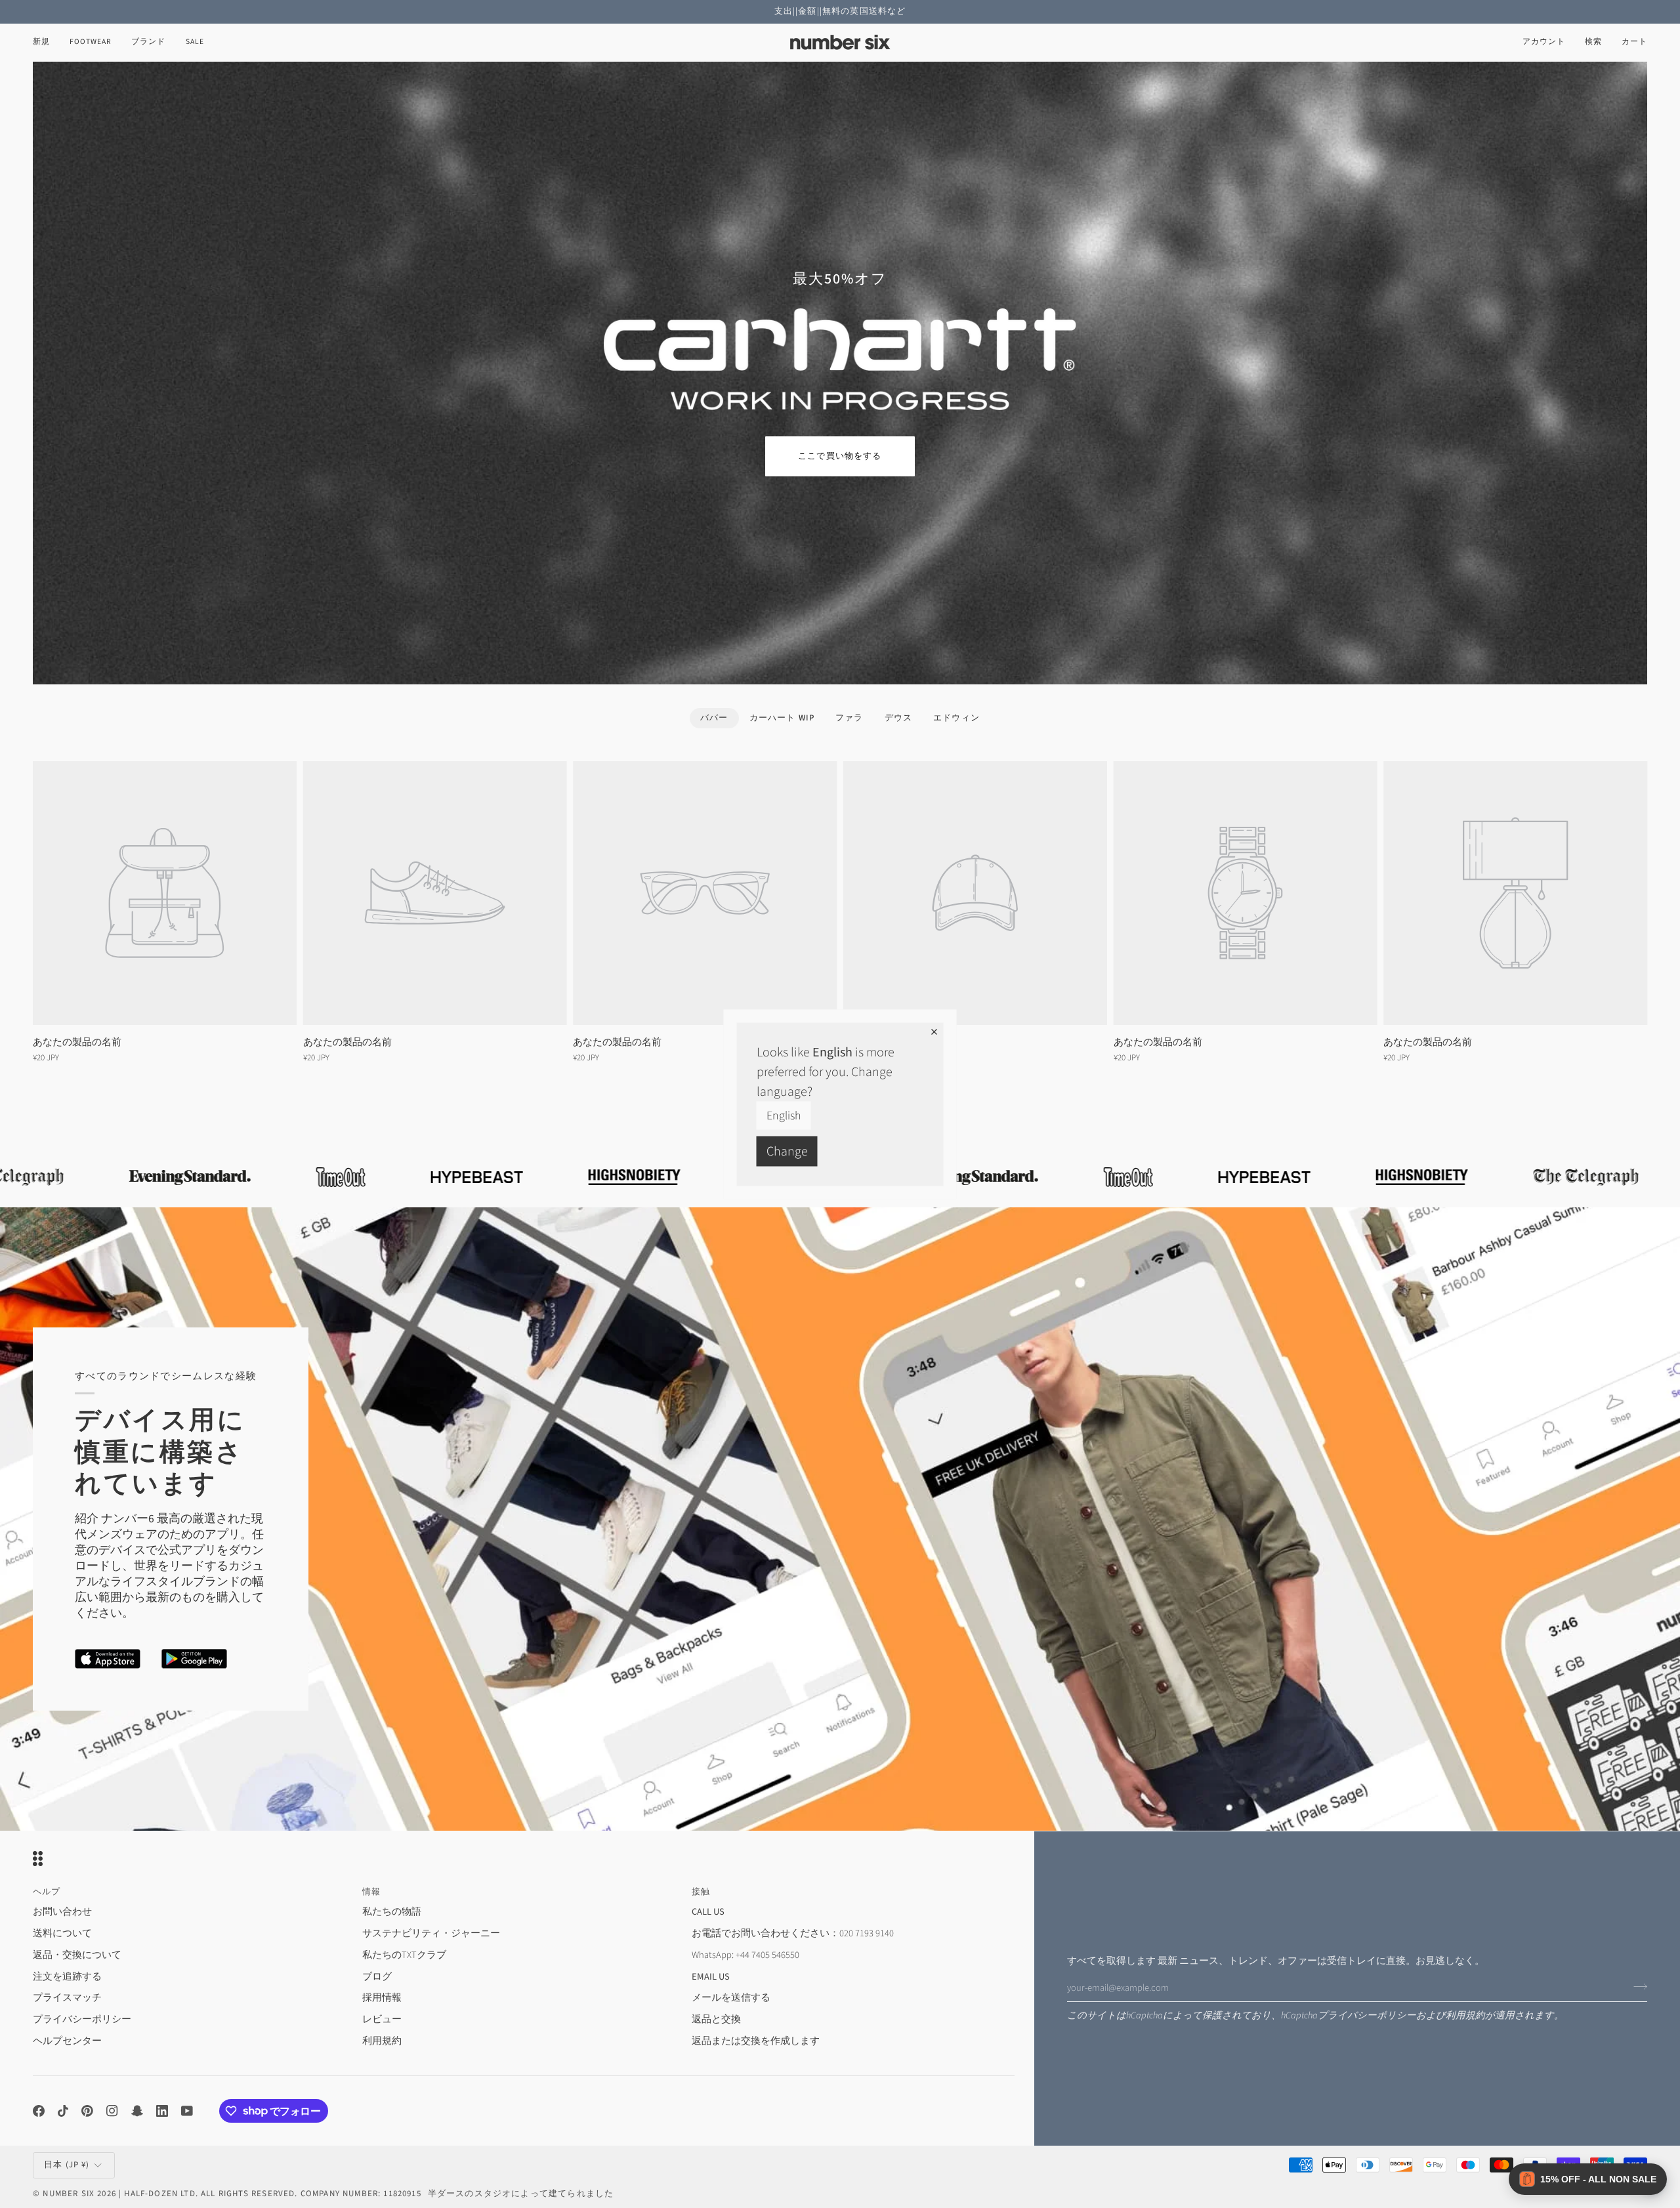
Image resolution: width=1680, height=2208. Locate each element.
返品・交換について (77, 1955)
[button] (91, 42)
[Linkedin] (162, 2111)
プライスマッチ (67, 1998)
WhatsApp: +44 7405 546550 (745, 1955)
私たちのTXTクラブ (404, 1955)
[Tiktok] (63, 2111)
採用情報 (382, 1998)
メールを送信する (731, 1998)
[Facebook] (39, 2111)
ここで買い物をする (840, 456)
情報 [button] (371, 1892)
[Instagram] (112, 2111)
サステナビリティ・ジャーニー (431, 1933)
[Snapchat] (137, 2111)
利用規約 (1465, 2015)
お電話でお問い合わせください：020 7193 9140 (793, 1933)
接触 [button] (701, 1892)
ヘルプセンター (67, 2041)
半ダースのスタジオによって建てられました (521, 2194)
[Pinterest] (87, 2111)
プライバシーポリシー (1367, 2015)
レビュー (382, 2019)
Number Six (69, 2194)
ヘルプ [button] (47, 1892)
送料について (62, 1933)
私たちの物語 (392, 1912)
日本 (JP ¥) (67, 2165)
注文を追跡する (67, 1977)
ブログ (377, 1977)
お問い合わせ (62, 1912)
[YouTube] (187, 2111)
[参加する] (1636, 1986)
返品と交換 (716, 2019)
